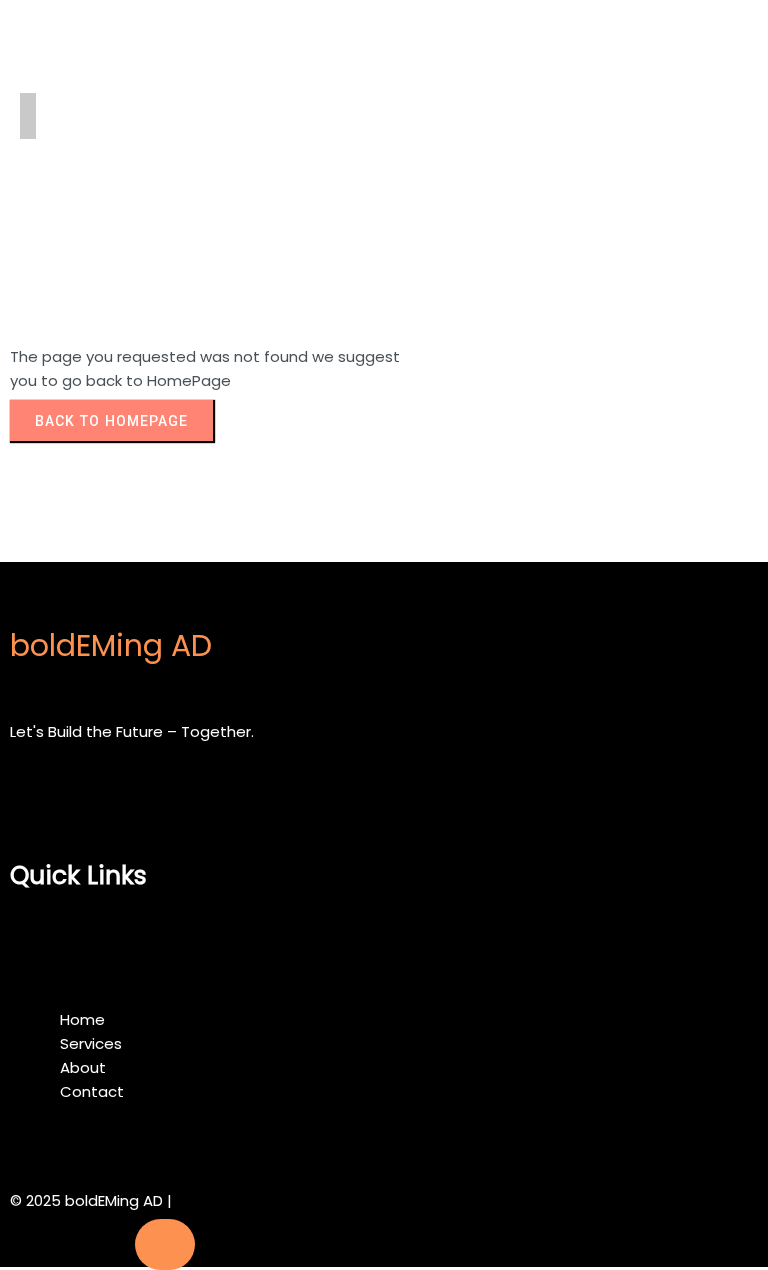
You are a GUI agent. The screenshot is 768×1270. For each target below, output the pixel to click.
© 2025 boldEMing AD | (91, 1200)
